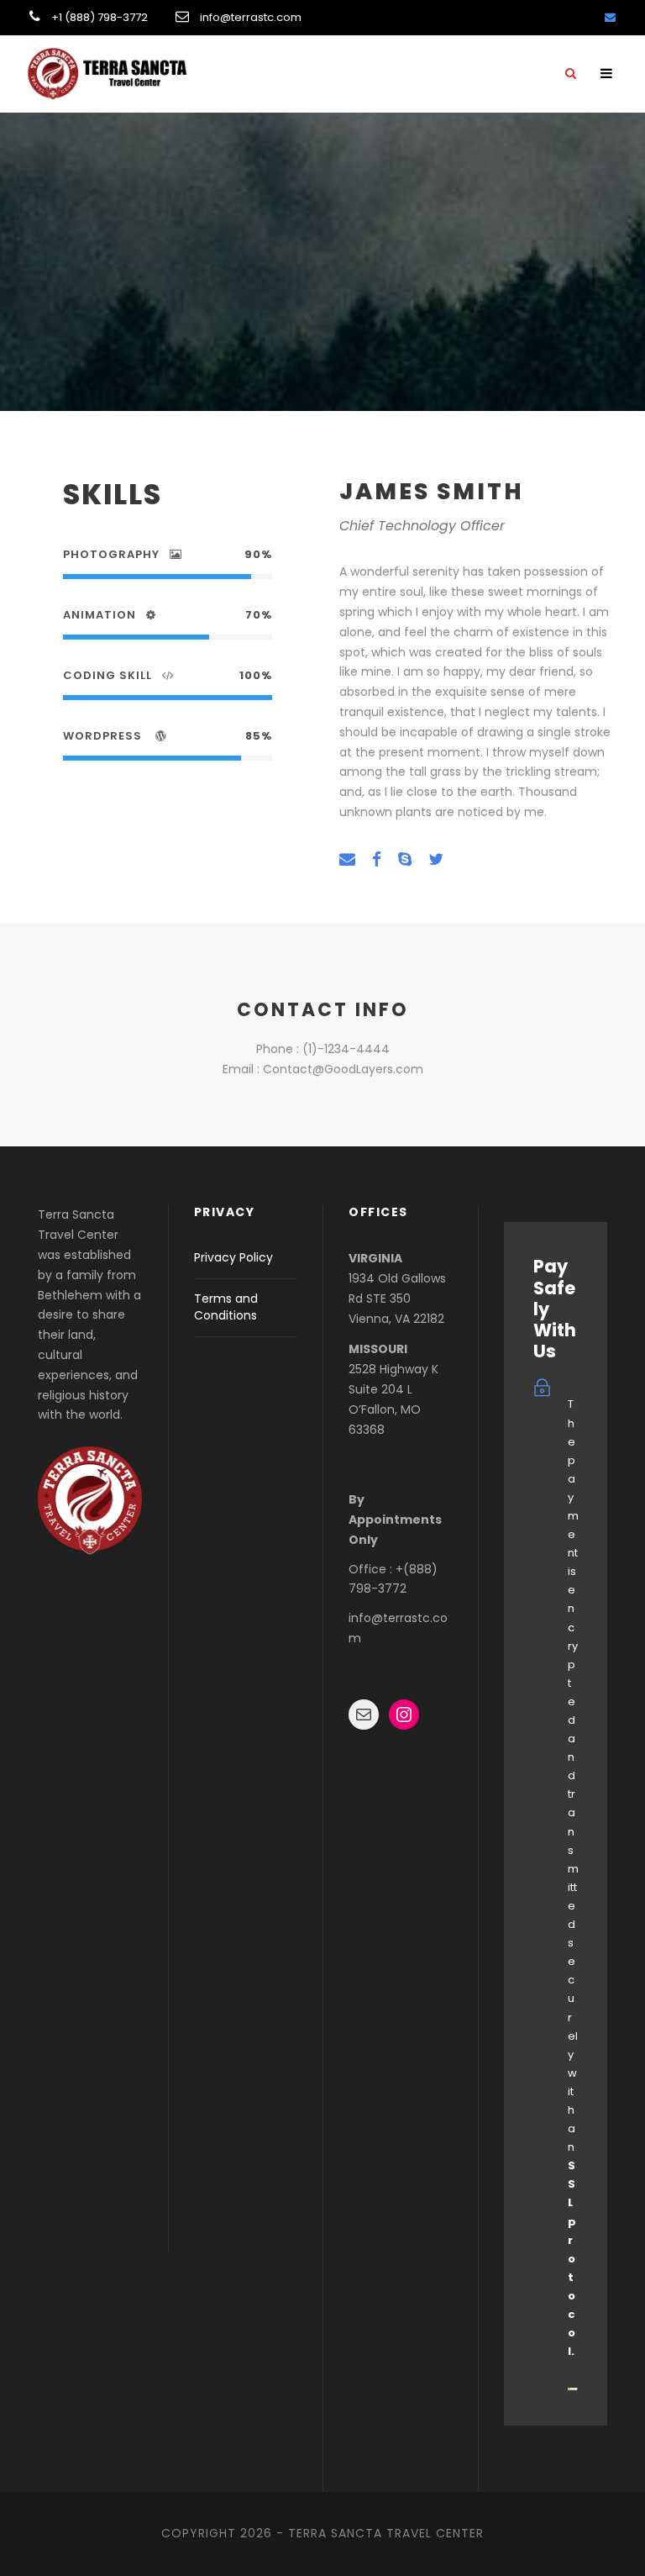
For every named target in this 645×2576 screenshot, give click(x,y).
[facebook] (377, 860)
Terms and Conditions (226, 1307)
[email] (610, 17)
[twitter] (436, 860)
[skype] (405, 860)
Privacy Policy (233, 1257)
